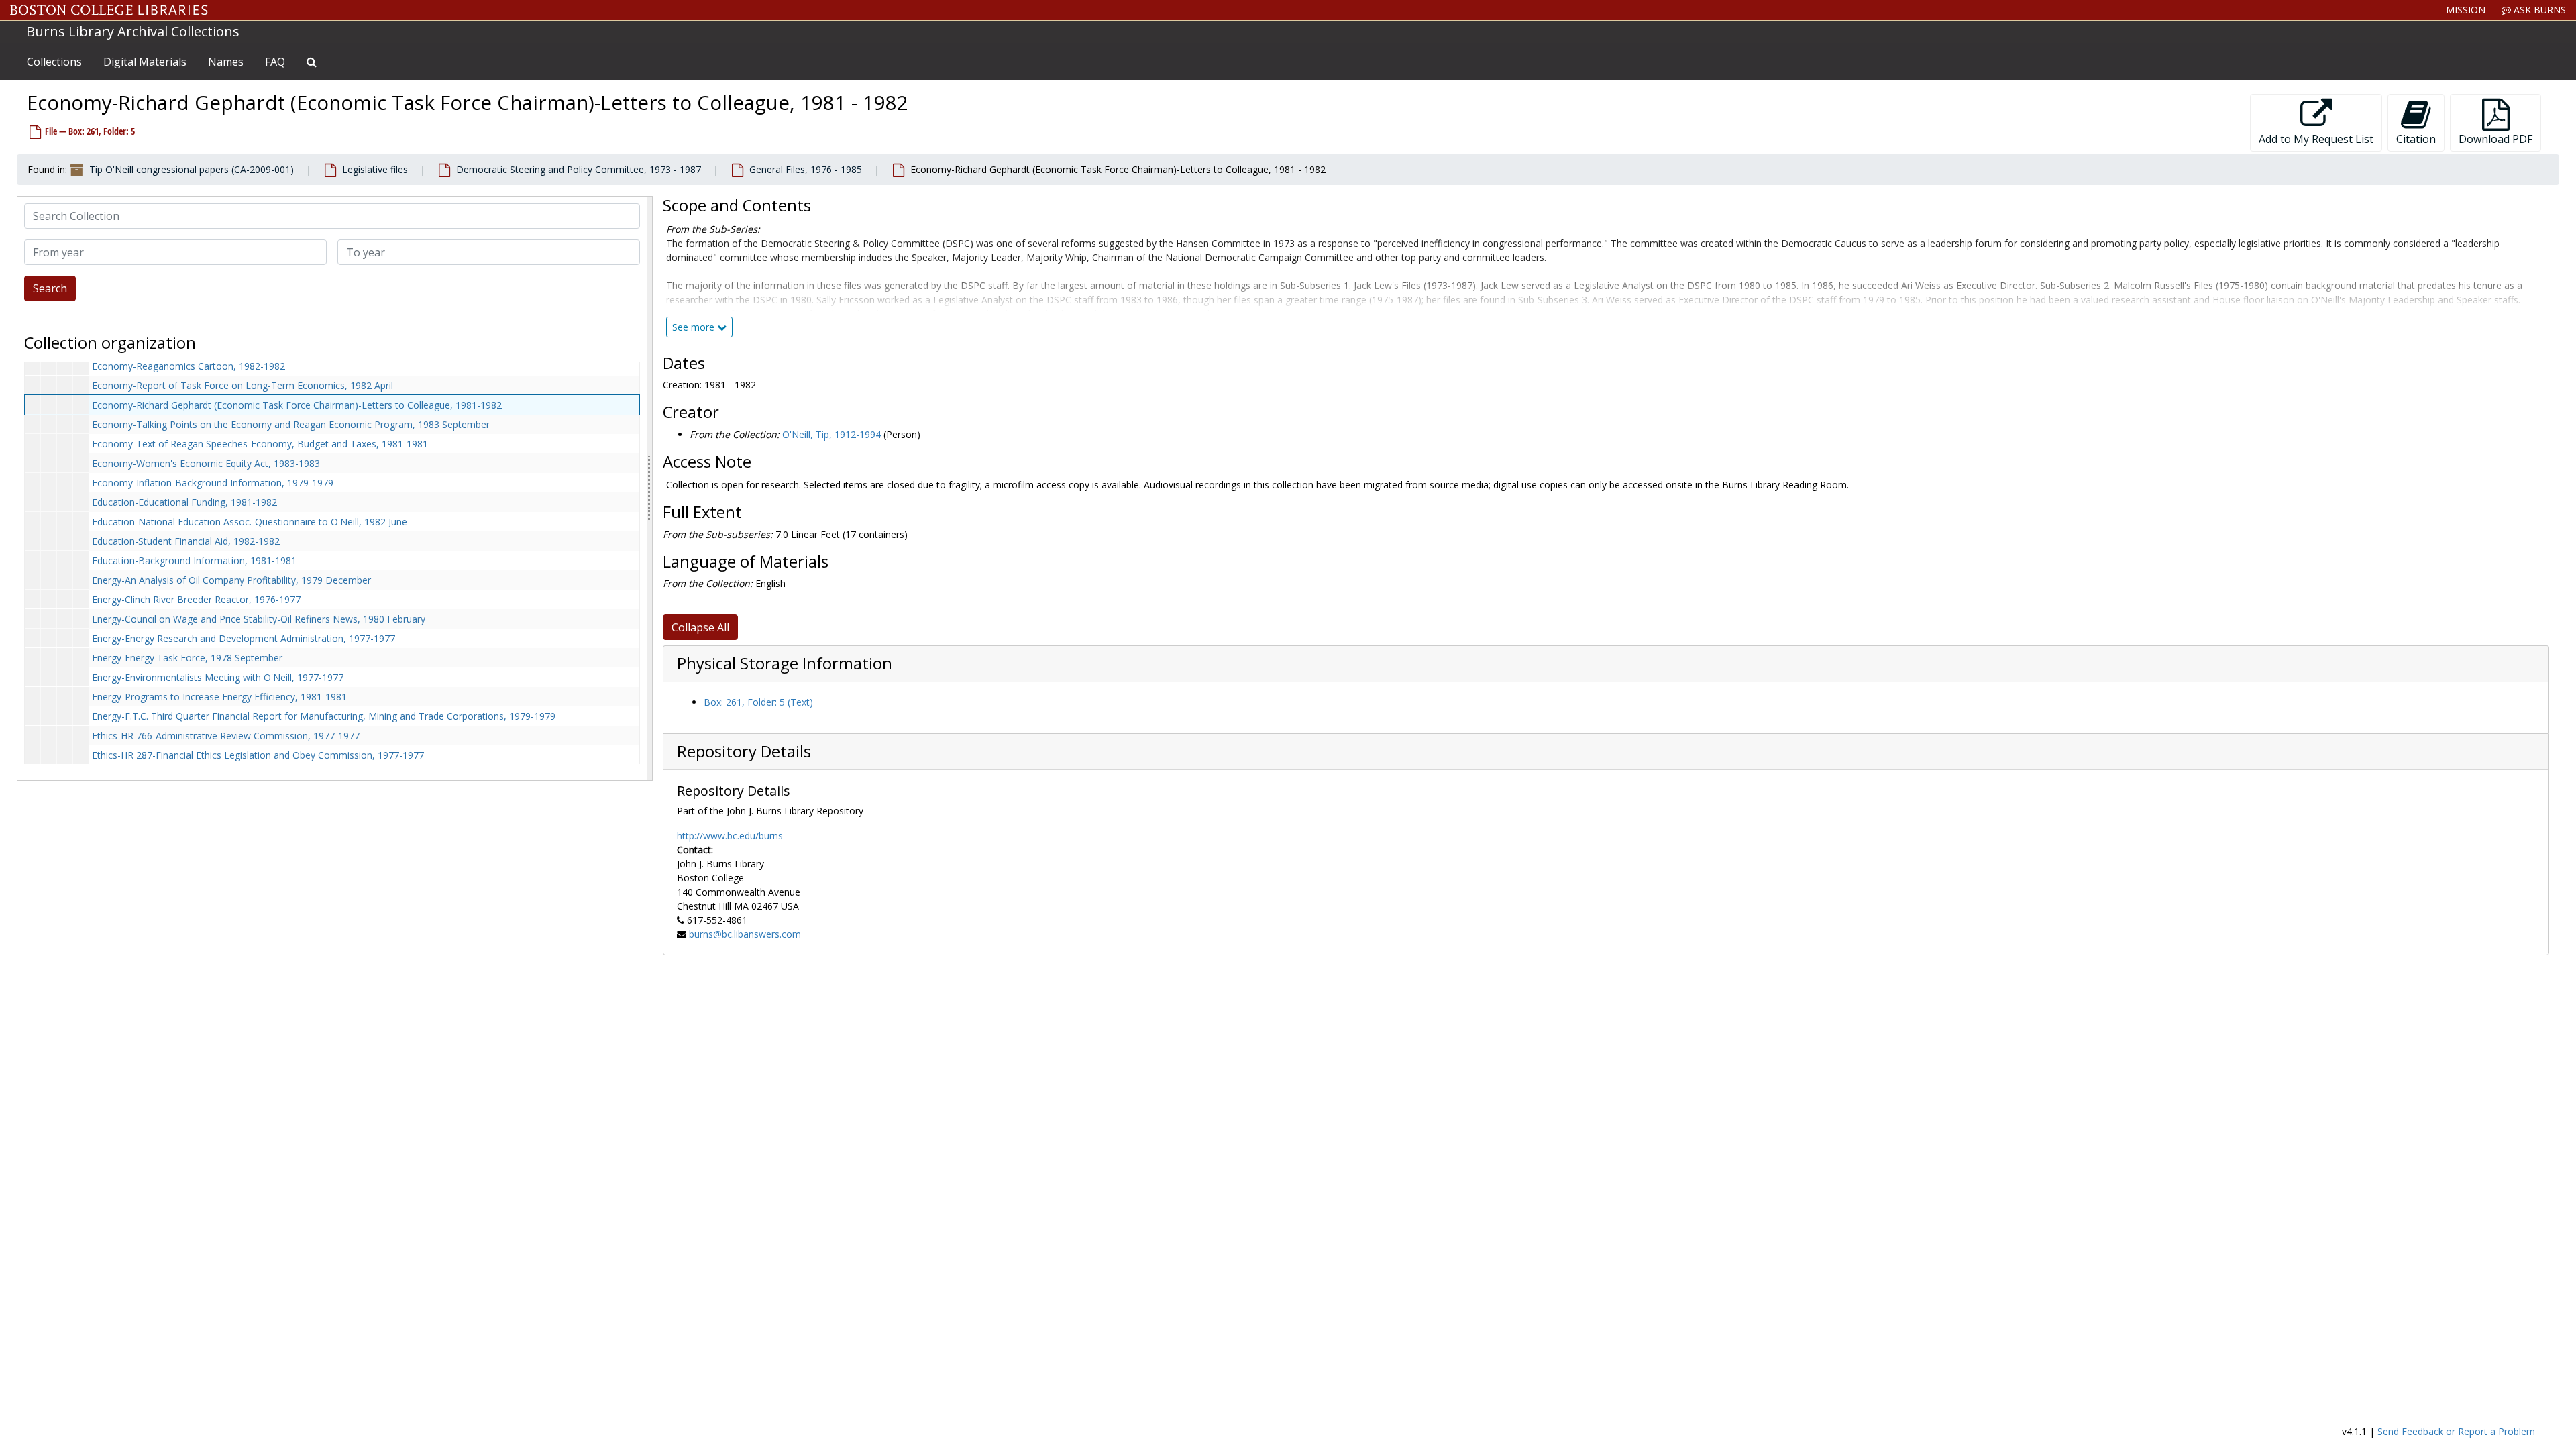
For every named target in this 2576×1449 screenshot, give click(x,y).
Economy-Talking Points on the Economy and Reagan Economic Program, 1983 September (291, 424)
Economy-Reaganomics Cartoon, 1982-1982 (189, 366)
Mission (2466, 10)
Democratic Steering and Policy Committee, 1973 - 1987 (579, 169)
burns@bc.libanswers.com (745, 934)
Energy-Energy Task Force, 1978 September (187, 658)
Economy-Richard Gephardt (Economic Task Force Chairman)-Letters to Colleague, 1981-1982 (297, 405)
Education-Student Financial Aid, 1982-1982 (186, 541)
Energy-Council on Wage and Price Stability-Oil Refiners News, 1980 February (259, 619)
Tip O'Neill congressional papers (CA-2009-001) (192, 169)
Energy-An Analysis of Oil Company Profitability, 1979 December (231, 580)
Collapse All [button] (700, 627)
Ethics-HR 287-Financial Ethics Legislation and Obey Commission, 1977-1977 (258, 755)
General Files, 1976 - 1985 (806, 169)
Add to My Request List (2316, 139)
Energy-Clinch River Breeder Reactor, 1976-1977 (196, 599)
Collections (54, 62)
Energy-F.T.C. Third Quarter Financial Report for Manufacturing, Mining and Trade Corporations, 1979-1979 (324, 716)
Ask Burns (2538, 10)
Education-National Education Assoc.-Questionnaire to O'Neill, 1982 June (250, 522)
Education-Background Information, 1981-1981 (194, 560)
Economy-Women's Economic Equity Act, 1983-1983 (206, 463)
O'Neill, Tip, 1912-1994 (831, 434)
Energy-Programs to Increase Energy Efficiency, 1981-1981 (219, 697)
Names (226, 62)
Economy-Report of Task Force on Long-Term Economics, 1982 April (243, 385)
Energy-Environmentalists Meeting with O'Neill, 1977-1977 (218, 677)
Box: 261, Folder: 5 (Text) (758, 702)
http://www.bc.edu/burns (730, 836)
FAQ (275, 62)
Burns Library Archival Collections (133, 31)
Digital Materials (145, 62)
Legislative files (375, 169)
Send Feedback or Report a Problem (2456, 1431)
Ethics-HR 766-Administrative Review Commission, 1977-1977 (226, 736)
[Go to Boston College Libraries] (109, 10)
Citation (2416, 139)
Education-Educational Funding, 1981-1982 (184, 502)
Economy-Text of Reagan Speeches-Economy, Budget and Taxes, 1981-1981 (260, 444)
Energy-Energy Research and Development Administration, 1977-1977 (244, 638)
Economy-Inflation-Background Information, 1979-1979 (213, 483)
